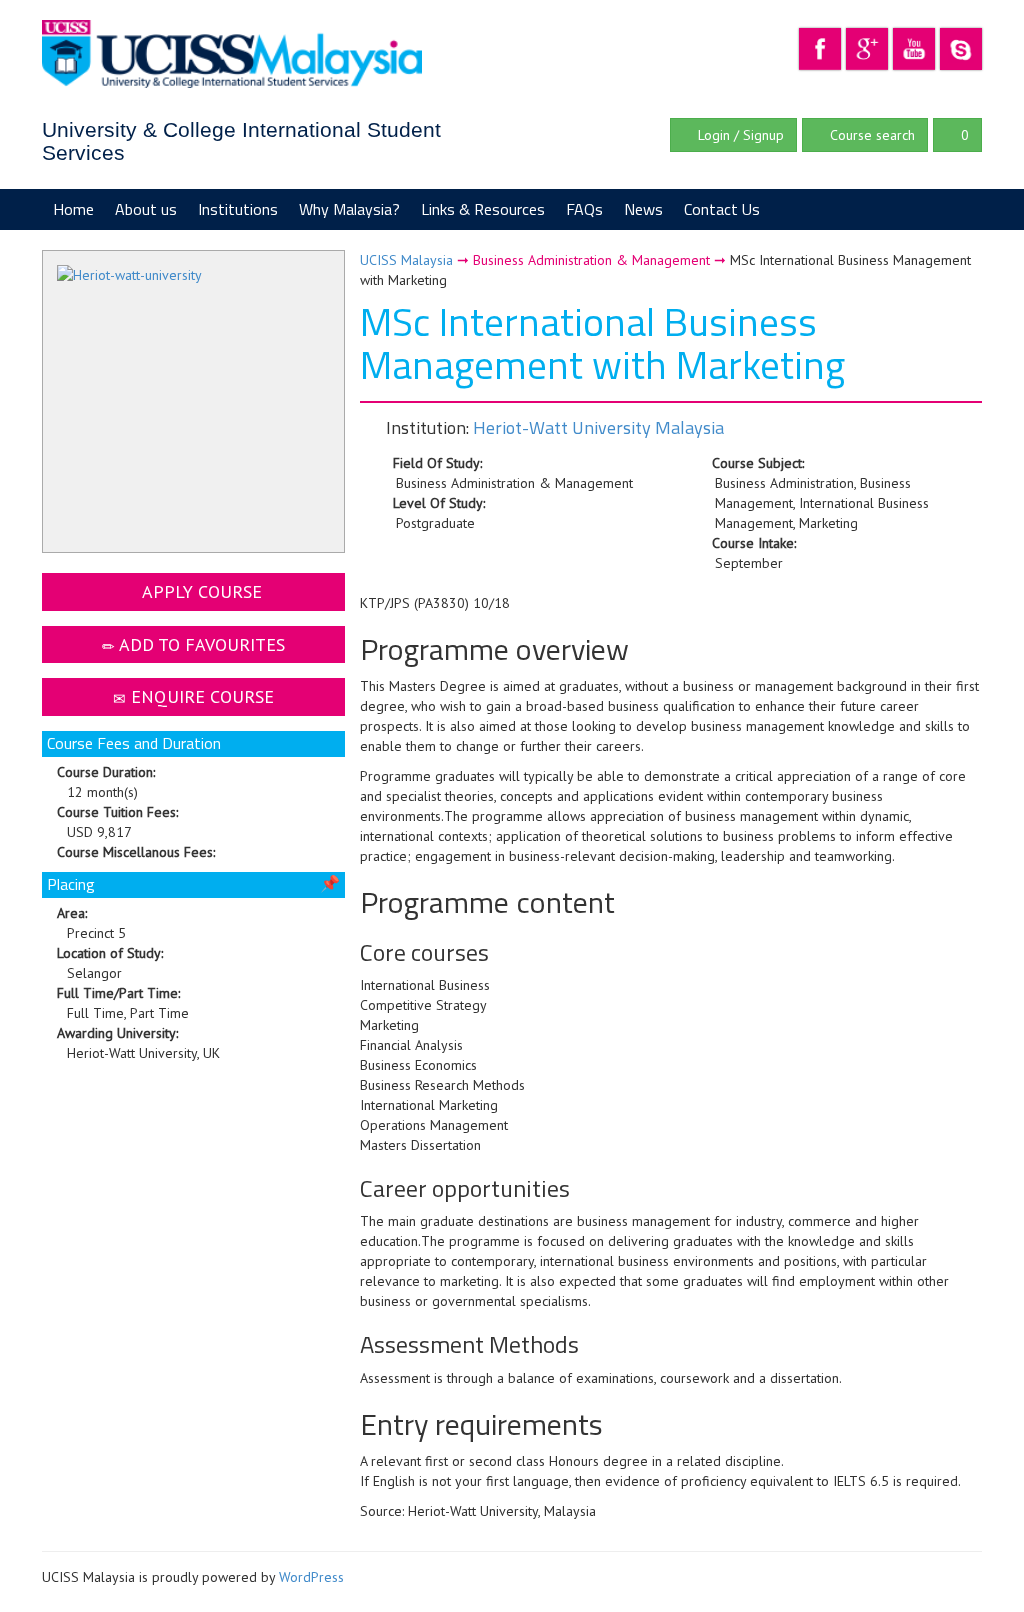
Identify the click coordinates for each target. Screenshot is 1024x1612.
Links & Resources (483, 209)
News (643, 209)
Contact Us (722, 209)
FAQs (584, 209)
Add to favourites (200, 644)
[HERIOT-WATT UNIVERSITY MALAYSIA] (193, 404)
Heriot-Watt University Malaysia (598, 427)
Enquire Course (200, 696)
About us (146, 209)
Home (73, 209)
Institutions (238, 209)
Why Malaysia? (349, 209)
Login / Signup (739, 135)
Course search (870, 135)
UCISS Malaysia (406, 260)
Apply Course (200, 591)
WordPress (311, 1577)
